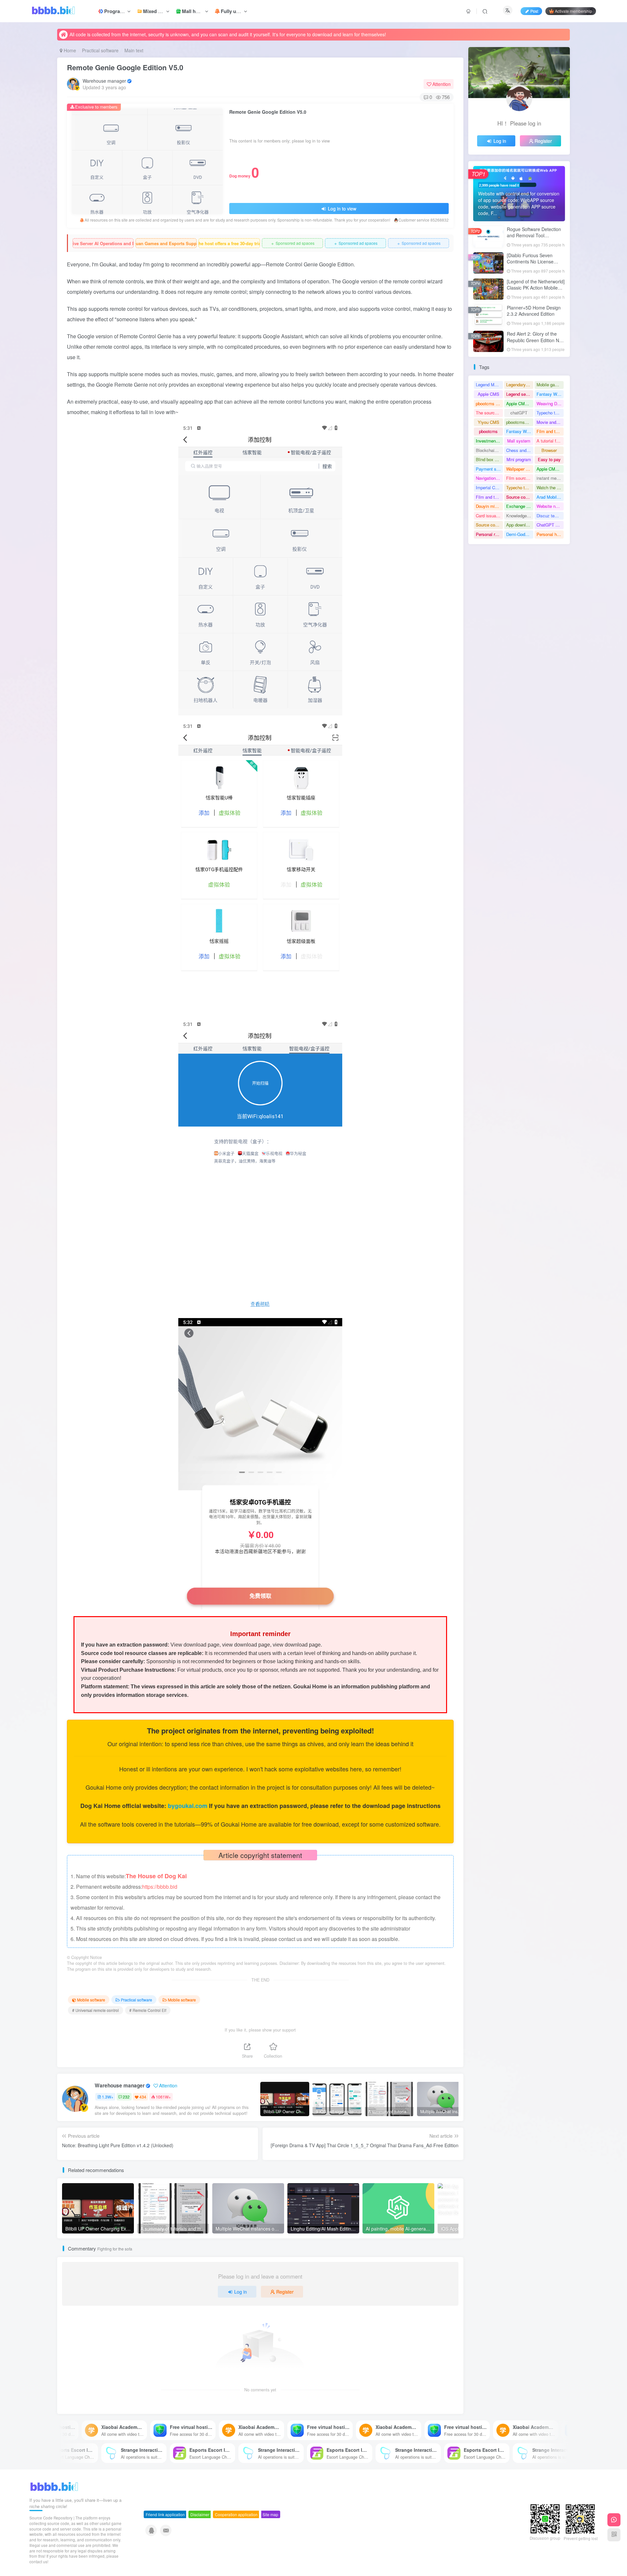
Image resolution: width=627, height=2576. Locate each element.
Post (534, 11)
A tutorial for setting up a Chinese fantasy (550, 441)
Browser (549, 450)
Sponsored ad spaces (292, 243)
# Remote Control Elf (148, 2010)
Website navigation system (550, 506)
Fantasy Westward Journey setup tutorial (520, 431)
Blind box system (489, 459)
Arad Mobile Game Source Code (550, 497)
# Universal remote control (96, 2010)
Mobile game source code (550, 385)
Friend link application (165, 2514)
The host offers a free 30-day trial (229, 243)
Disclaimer (200, 2514)
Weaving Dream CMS (550, 403)
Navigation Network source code (489, 478)
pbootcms (488, 431)
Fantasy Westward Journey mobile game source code (550, 394)
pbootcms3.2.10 (520, 422)
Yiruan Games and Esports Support (166, 243)
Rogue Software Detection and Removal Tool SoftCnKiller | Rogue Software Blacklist (534, 239)
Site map (270, 2514)
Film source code (520, 478)
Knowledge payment (520, 516)
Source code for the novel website (520, 497)
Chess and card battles (520, 450)
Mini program (519, 459)
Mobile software (91, 2000)
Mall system (519, 441)
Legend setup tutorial (520, 394)
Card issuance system (489, 516)
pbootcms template (489, 403)
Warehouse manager (104, 81)
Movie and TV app (550, 422)
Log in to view (341, 209)
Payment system (489, 469)
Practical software (100, 50)
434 (143, 2097)
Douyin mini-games (489, 506)
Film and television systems (550, 431)
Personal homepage (550, 534)
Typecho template (520, 487)
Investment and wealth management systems (489, 441)
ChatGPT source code (550, 525)
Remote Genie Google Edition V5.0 (125, 67)
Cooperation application (236, 2514)
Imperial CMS (489, 487)
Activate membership (573, 11)
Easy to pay (549, 459)
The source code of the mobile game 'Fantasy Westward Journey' (489, 413)
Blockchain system (489, 450)
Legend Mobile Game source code (489, 385)
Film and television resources (489, 497)
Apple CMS (489, 394)
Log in (241, 2292)
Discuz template (550, 516)
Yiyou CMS (489, 422)
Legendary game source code (520, 385)
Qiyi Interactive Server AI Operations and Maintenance (103, 243)
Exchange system (520, 506)
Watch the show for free (550, 487)
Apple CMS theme (550, 469)
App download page (520, 525)
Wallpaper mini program (520, 469)
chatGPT (519, 413)
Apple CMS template (520, 403)
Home (69, 50)
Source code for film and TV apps (489, 525)
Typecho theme (550, 413)
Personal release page (489, 534)
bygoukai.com (188, 1806)
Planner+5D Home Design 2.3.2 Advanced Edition (534, 311)
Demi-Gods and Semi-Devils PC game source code (520, 534)
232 (126, 2097)
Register (285, 2292)
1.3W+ (108, 2097)
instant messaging (550, 478)
